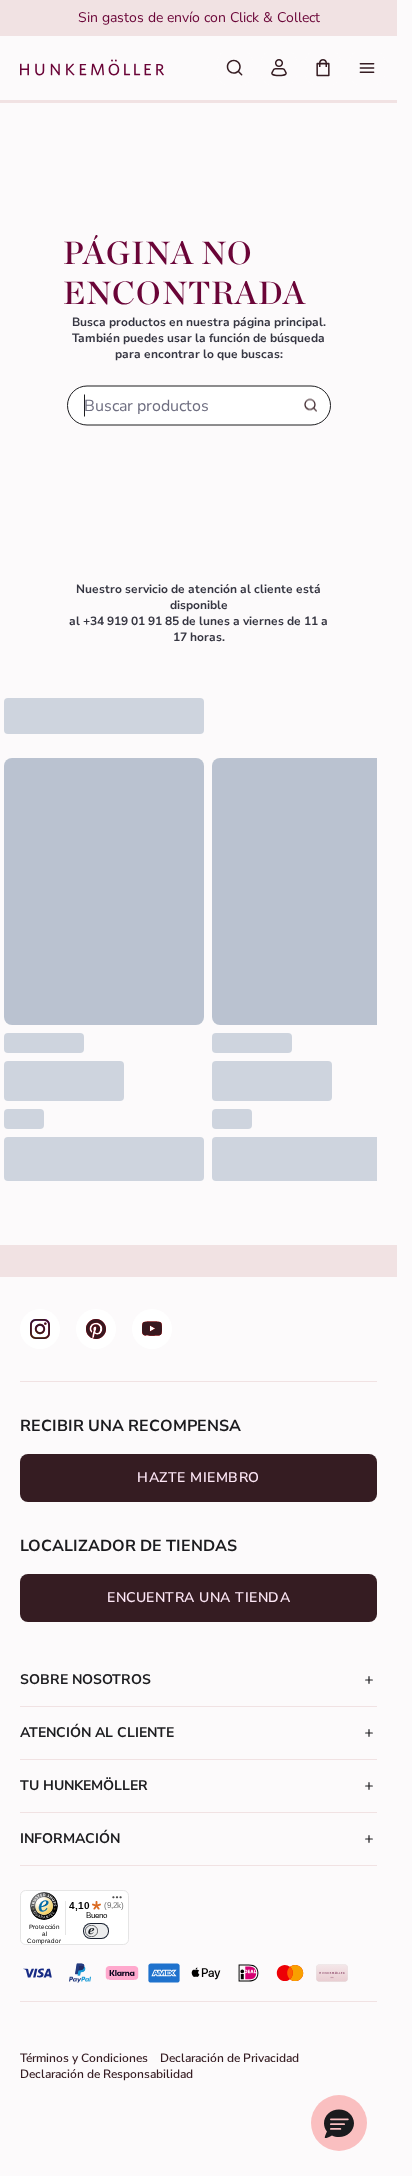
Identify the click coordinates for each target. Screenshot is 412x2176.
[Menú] (367, 68)
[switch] (95, 1930)
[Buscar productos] (235, 68)
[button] (339, 2123)
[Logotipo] (92, 68)
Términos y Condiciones (84, 2058)
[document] (198, 18)
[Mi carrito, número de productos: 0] (323, 68)
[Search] (311, 406)
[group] (198, 18)
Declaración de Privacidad (229, 2058)
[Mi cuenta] (279, 68)
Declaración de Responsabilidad (106, 2074)
